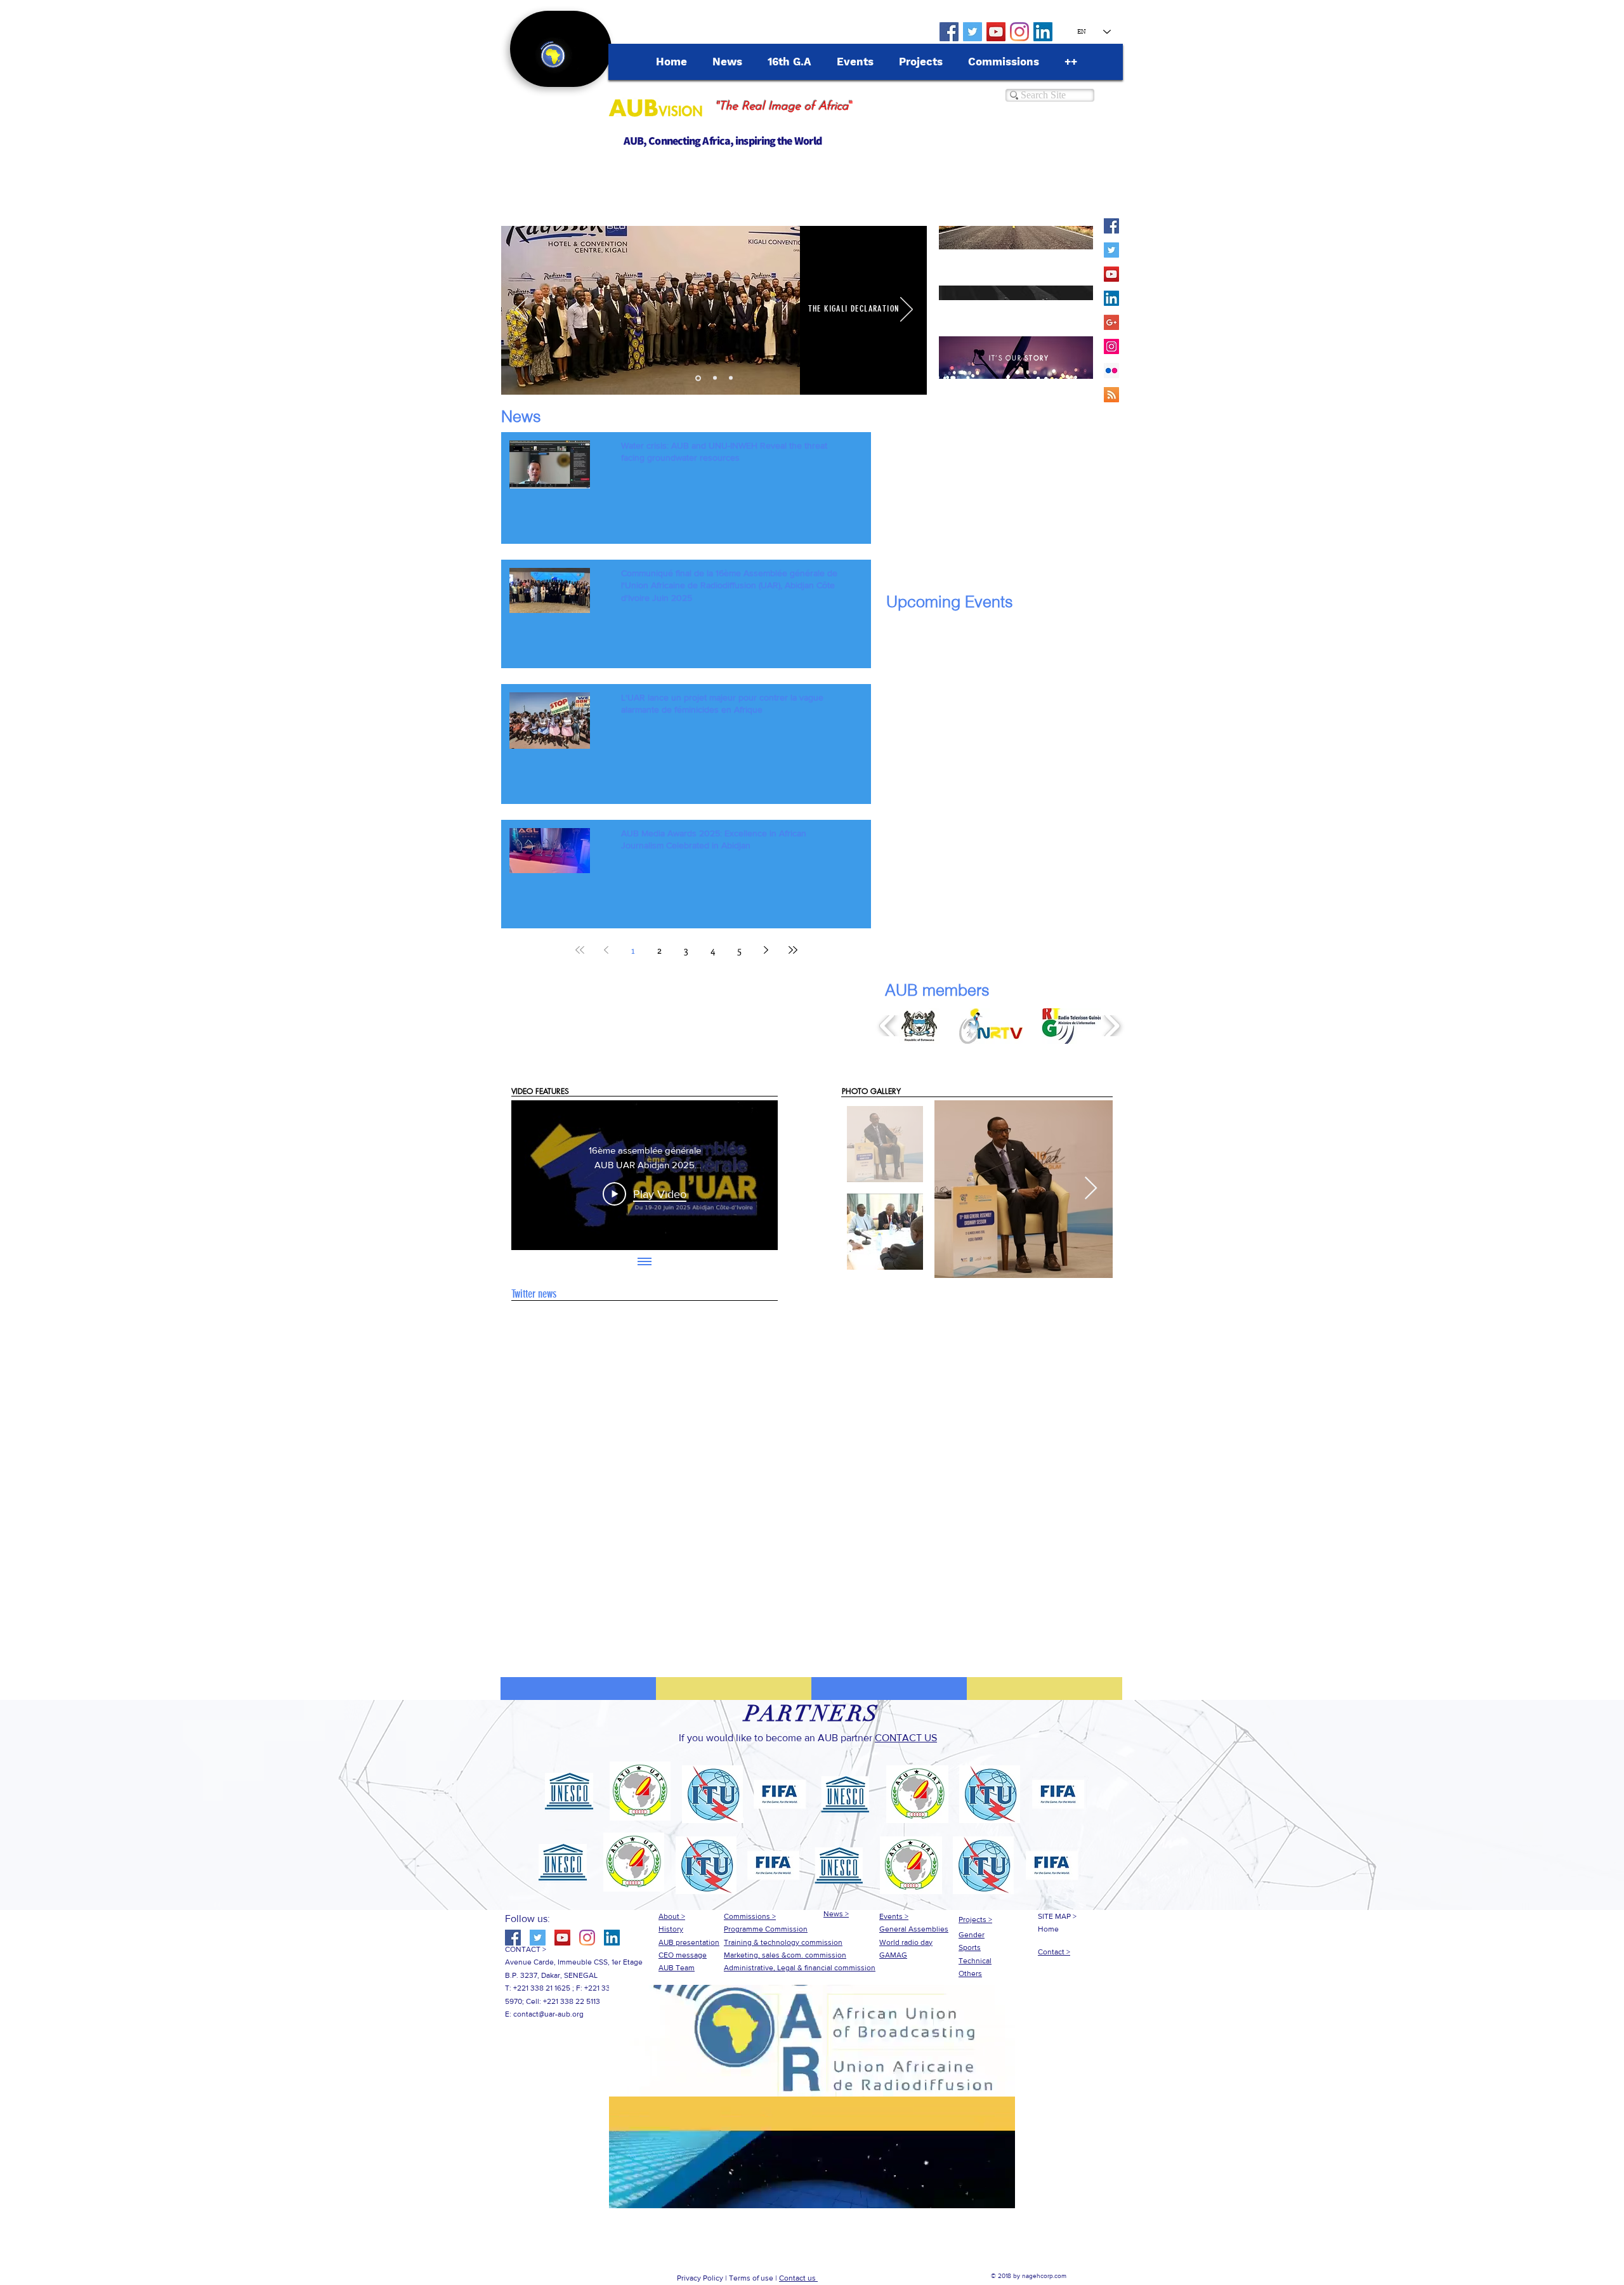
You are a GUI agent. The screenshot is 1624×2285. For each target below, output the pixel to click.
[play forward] (1112, 1026)
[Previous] (521, 310)
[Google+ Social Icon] (1111, 322)
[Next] (907, 310)
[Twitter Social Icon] (972, 32)
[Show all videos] (645, 1263)
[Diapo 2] (715, 378)
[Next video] (751, 1175)
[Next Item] (1091, 1189)
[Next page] (766, 950)
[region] (1016, 238)
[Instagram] (1019, 32)
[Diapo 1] (698, 378)
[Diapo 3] (731, 378)
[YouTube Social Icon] (996, 32)
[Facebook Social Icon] (949, 32)
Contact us (798, 2278)
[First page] (580, 950)
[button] (920, 1026)
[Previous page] (606, 950)
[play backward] (888, 1026)
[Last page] (793, 950)
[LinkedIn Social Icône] (1043, 32)
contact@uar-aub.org (548, 2014)
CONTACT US (906, 1738)
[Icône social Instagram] (1111, 346)
